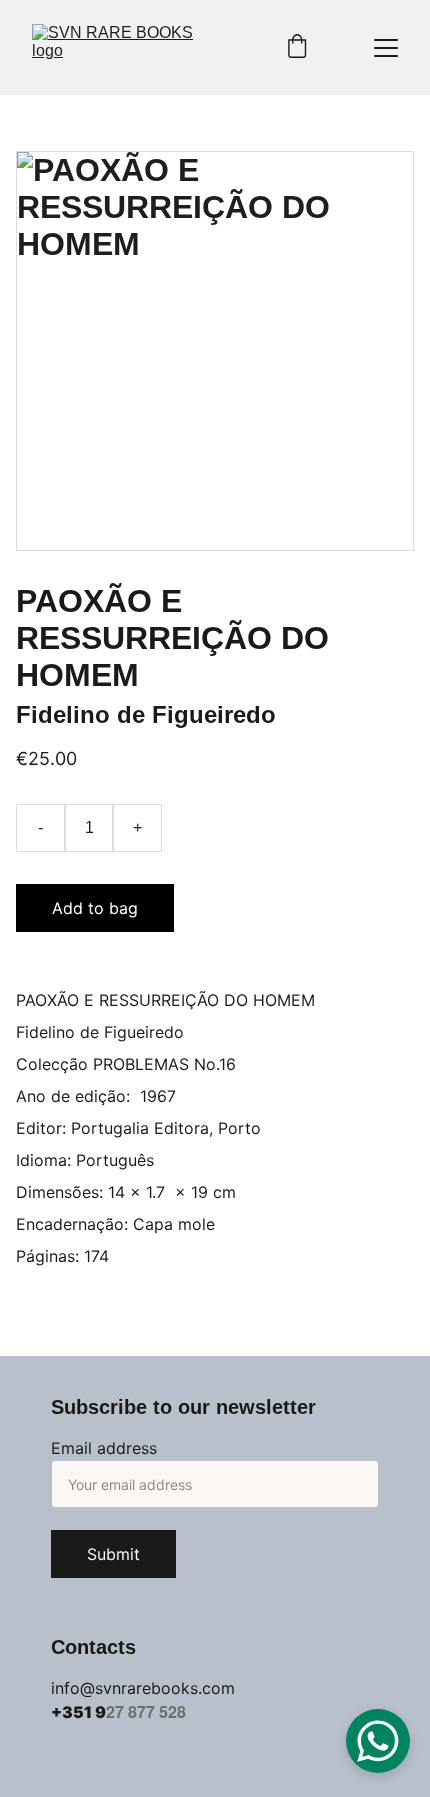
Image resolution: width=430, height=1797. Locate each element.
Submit (113, 1554)
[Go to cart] (297, 48)
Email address (104, 1448)
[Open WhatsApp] (378, 1741)
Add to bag (95, 908)
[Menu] (386, 48)
